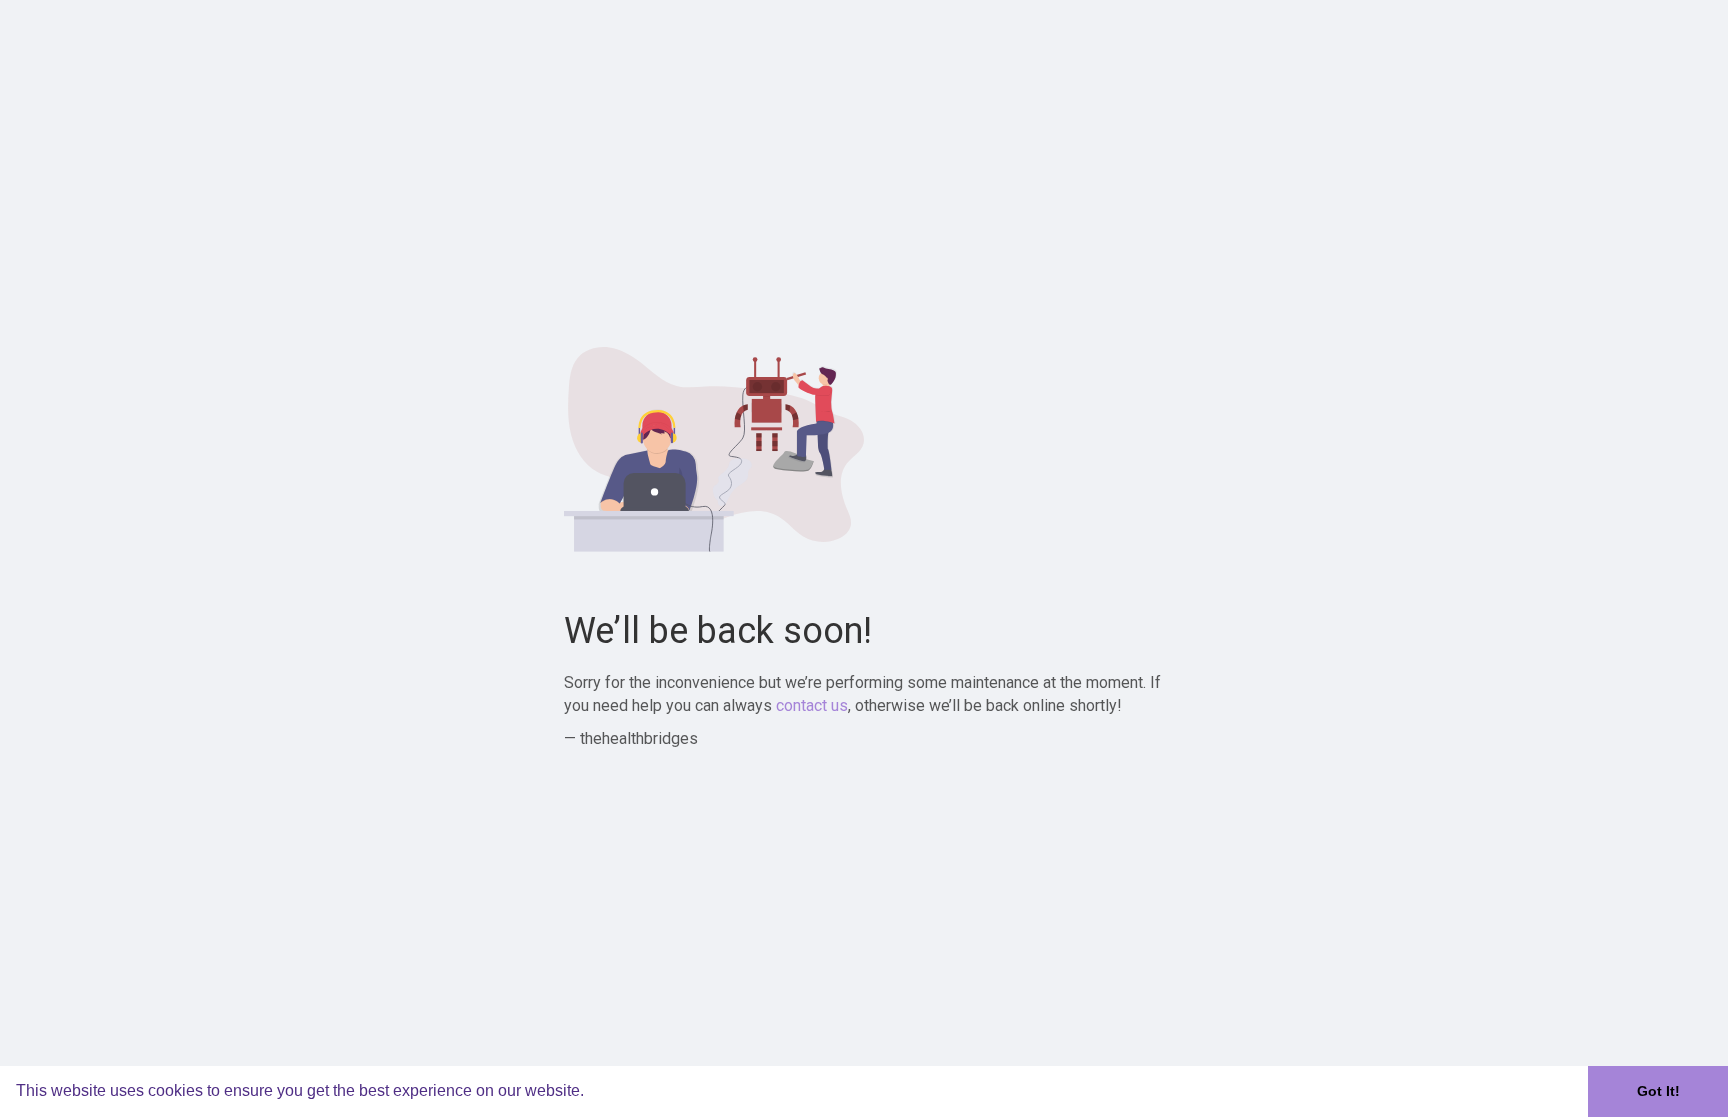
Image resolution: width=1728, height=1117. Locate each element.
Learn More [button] (631, 1090)
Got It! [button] (1658, 1091)
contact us (812, 705)
